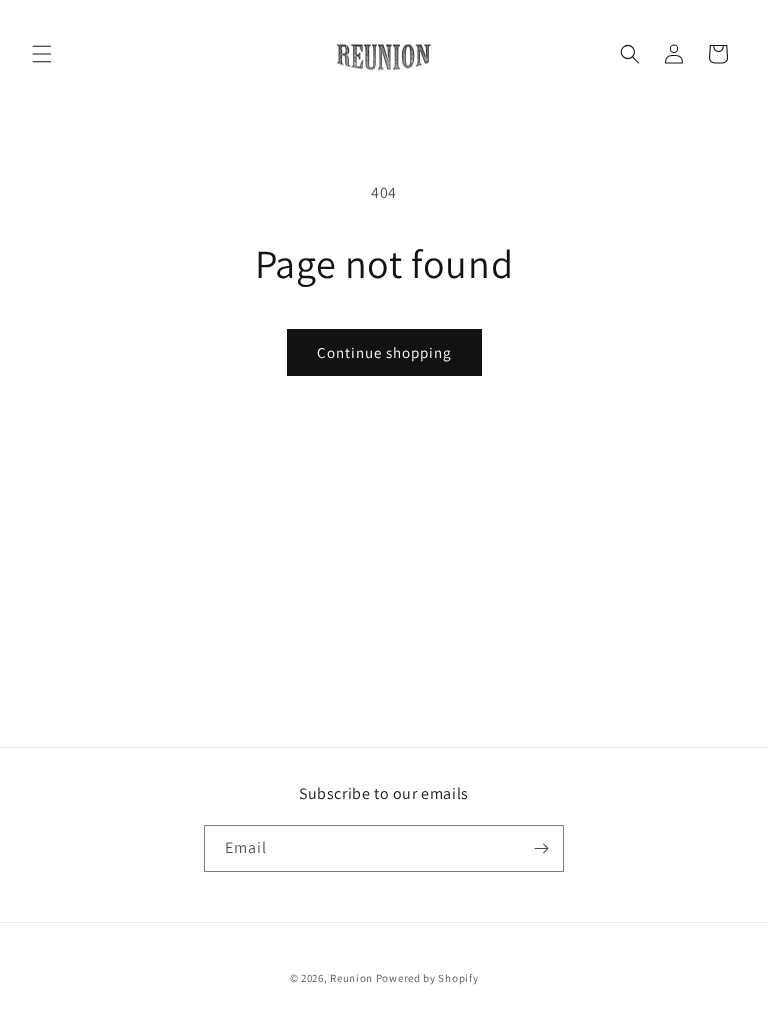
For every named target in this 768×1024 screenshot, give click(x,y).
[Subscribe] (541, 848)
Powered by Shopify (427, 978)
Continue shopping (384, 352)
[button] (42, 54)
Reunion (351, 978)
